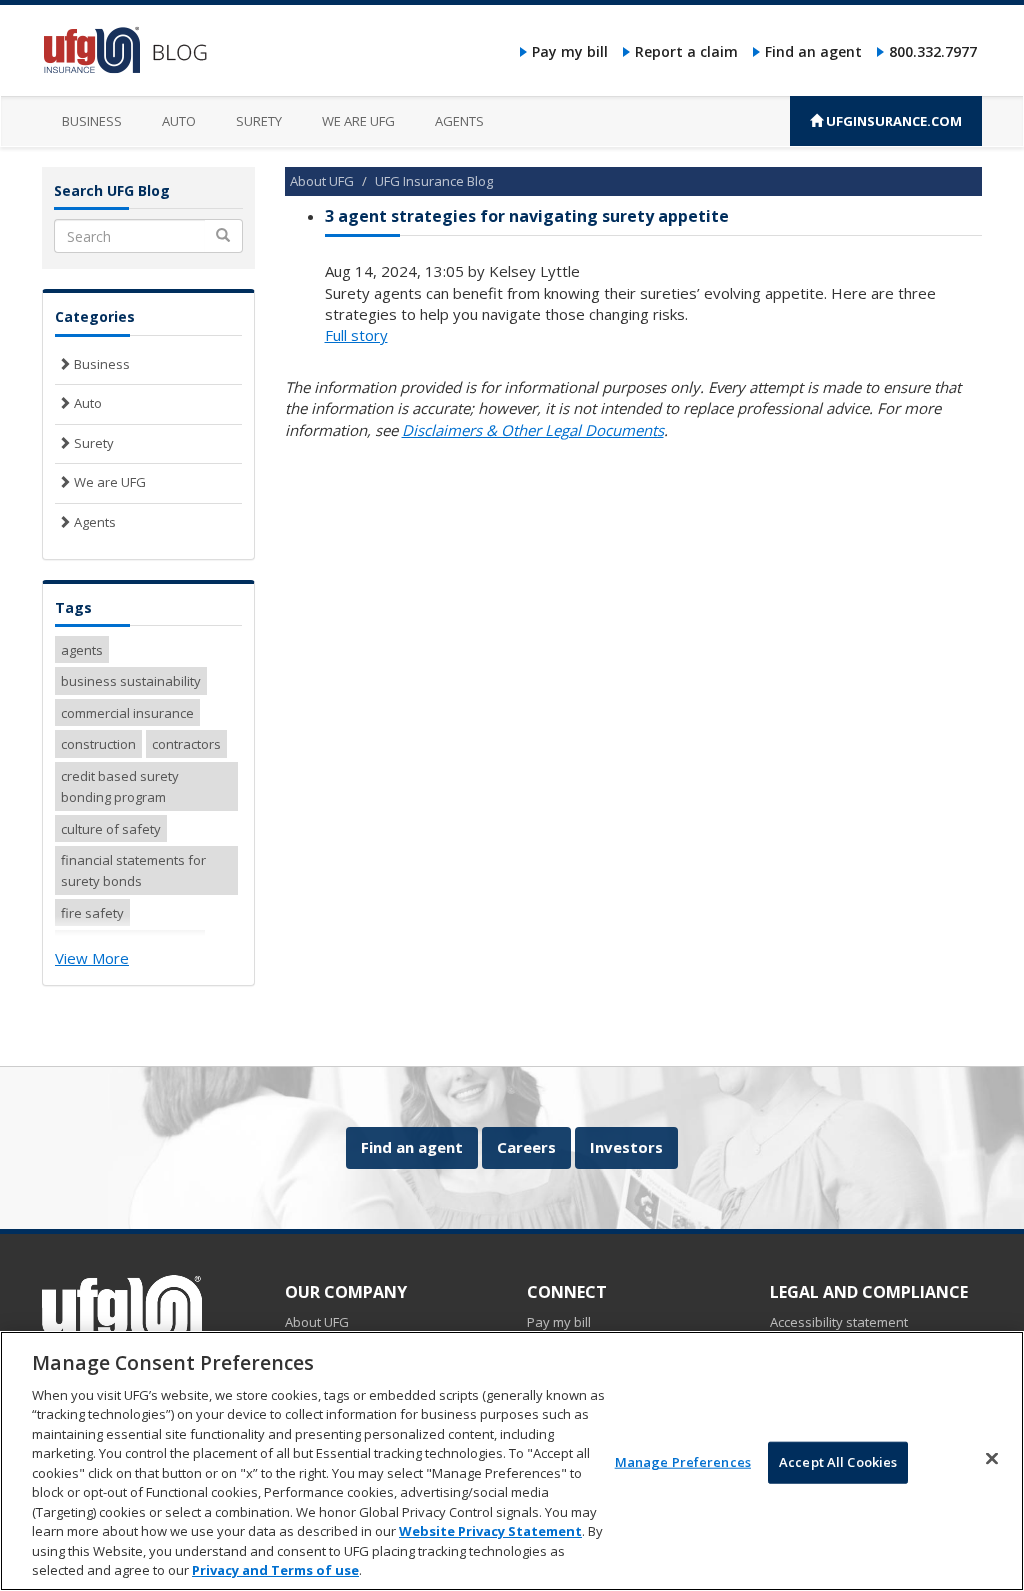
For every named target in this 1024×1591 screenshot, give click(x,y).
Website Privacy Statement (490, 1531)
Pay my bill (570, 51)
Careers (526, 1147)
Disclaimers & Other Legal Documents (533, 430)
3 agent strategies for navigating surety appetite (527, 216)
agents (82, 650)
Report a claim (686, 51)
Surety (259, 121)
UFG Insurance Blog (434, 181)
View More (92, 958)
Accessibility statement (839, 1322)
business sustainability (131, 681)
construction (98, 744)
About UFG (322, 181)
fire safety (92, 913)
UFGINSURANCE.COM (892, 121)
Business (92, 121)
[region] (512, 1461)
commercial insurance (127, 713)
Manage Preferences (683, 1462)
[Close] (992, 1458)
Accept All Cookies (838, 1462)
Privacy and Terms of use (275, 1570)
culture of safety (111, 829)
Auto (179, 121)
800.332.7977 (933, 51)
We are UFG (358, 121)
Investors (626, 1147)
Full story (356, 335)
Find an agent (813, 51)
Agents (459, 121)
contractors (186, 744)
